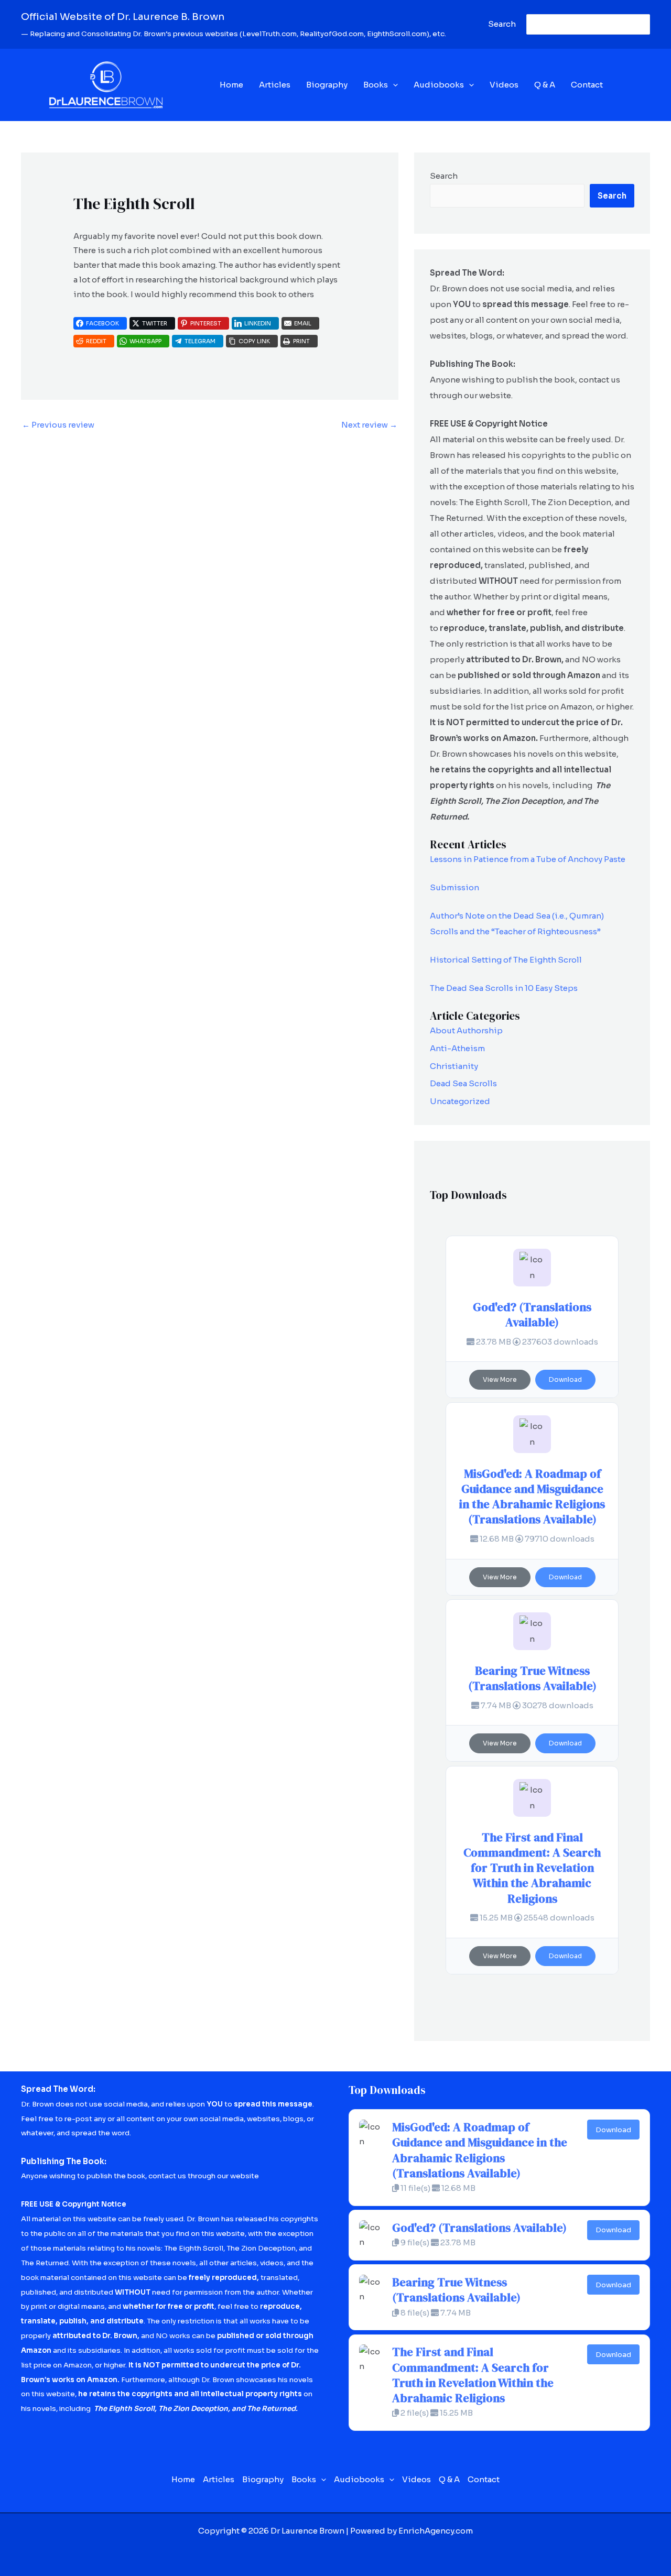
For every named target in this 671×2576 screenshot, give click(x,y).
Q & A (545, 85)
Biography (327, 85)
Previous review (58, 425)
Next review (369, 425)
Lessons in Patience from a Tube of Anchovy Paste (528, 859)
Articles (275, 85)
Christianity (454, 1066)
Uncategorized (460, 1101)
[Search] (640, 24)
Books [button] (376, 85)
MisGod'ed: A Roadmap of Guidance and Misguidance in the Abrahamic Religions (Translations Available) (532, 1497)
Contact (587, 85)
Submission (454, 887)
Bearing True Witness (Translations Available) (532, 1678)
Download (565, 1379)
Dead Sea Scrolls (463, 1083)
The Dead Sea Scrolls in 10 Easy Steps (504, 988)
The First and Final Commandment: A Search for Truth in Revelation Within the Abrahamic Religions (532, 1868)
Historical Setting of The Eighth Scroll (506, 960)
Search (444, 176)
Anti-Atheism (457, 1048)
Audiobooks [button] (439, 85)
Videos (504, 85)
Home (231, 85)
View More (500, 1379)
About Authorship (466, 1030)
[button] (393, 85)
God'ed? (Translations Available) (532, 1315)
